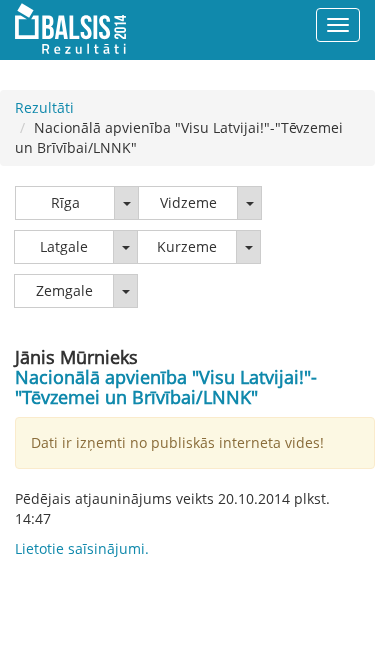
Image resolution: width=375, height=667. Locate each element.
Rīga (65, 202)
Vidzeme (188, 202)
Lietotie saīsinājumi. (82, 548)
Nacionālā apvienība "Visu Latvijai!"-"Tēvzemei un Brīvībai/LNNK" (166, 387)
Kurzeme (187, 246)
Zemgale (64, 290)
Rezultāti (44, 107)
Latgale (64, 246)
